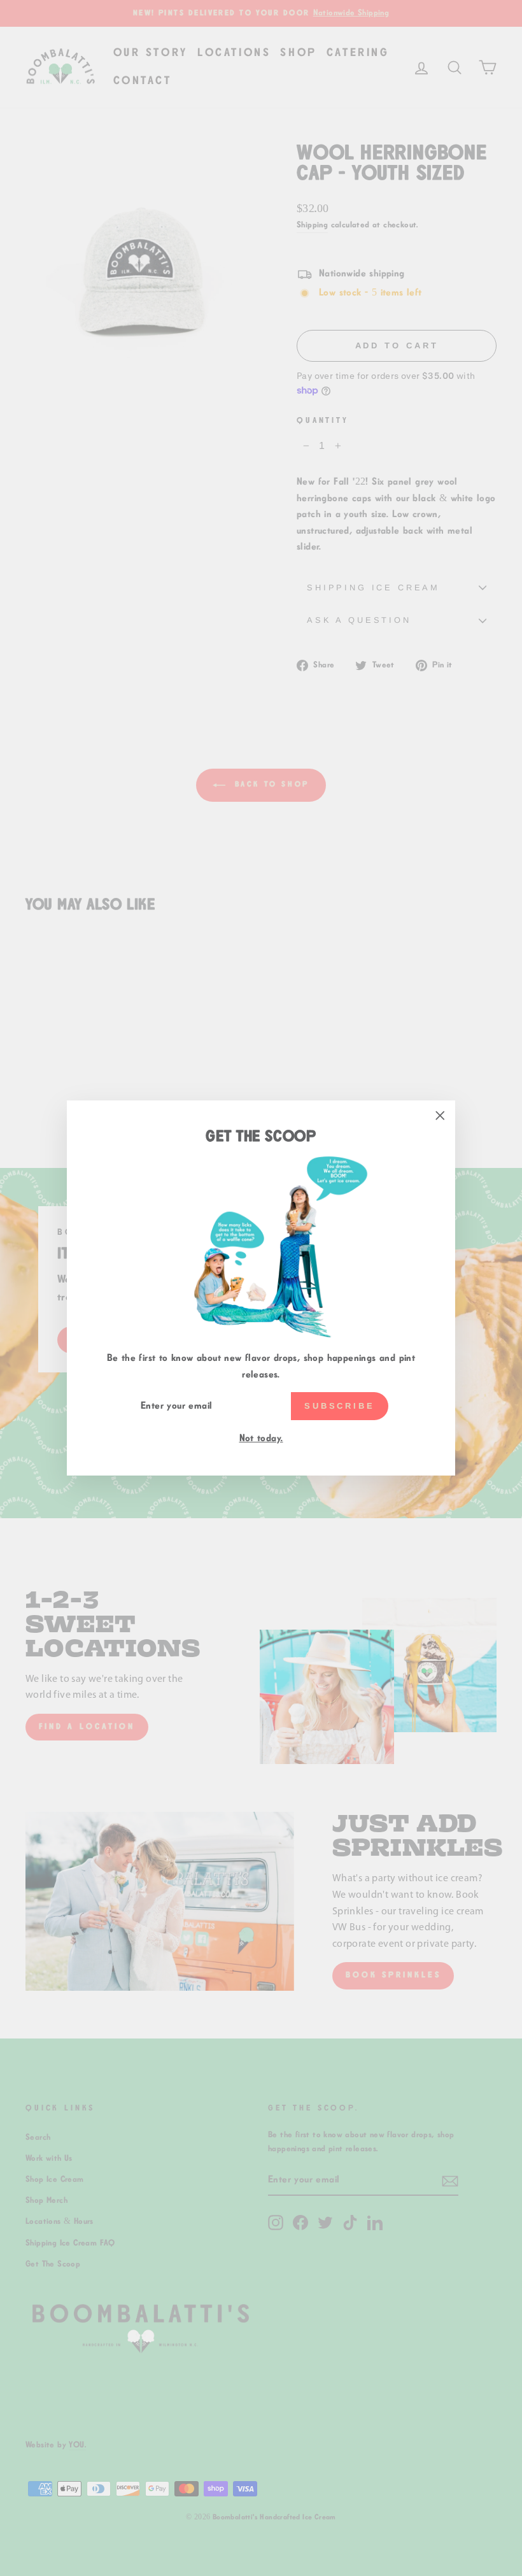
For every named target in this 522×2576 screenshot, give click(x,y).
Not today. (261, 1438)
